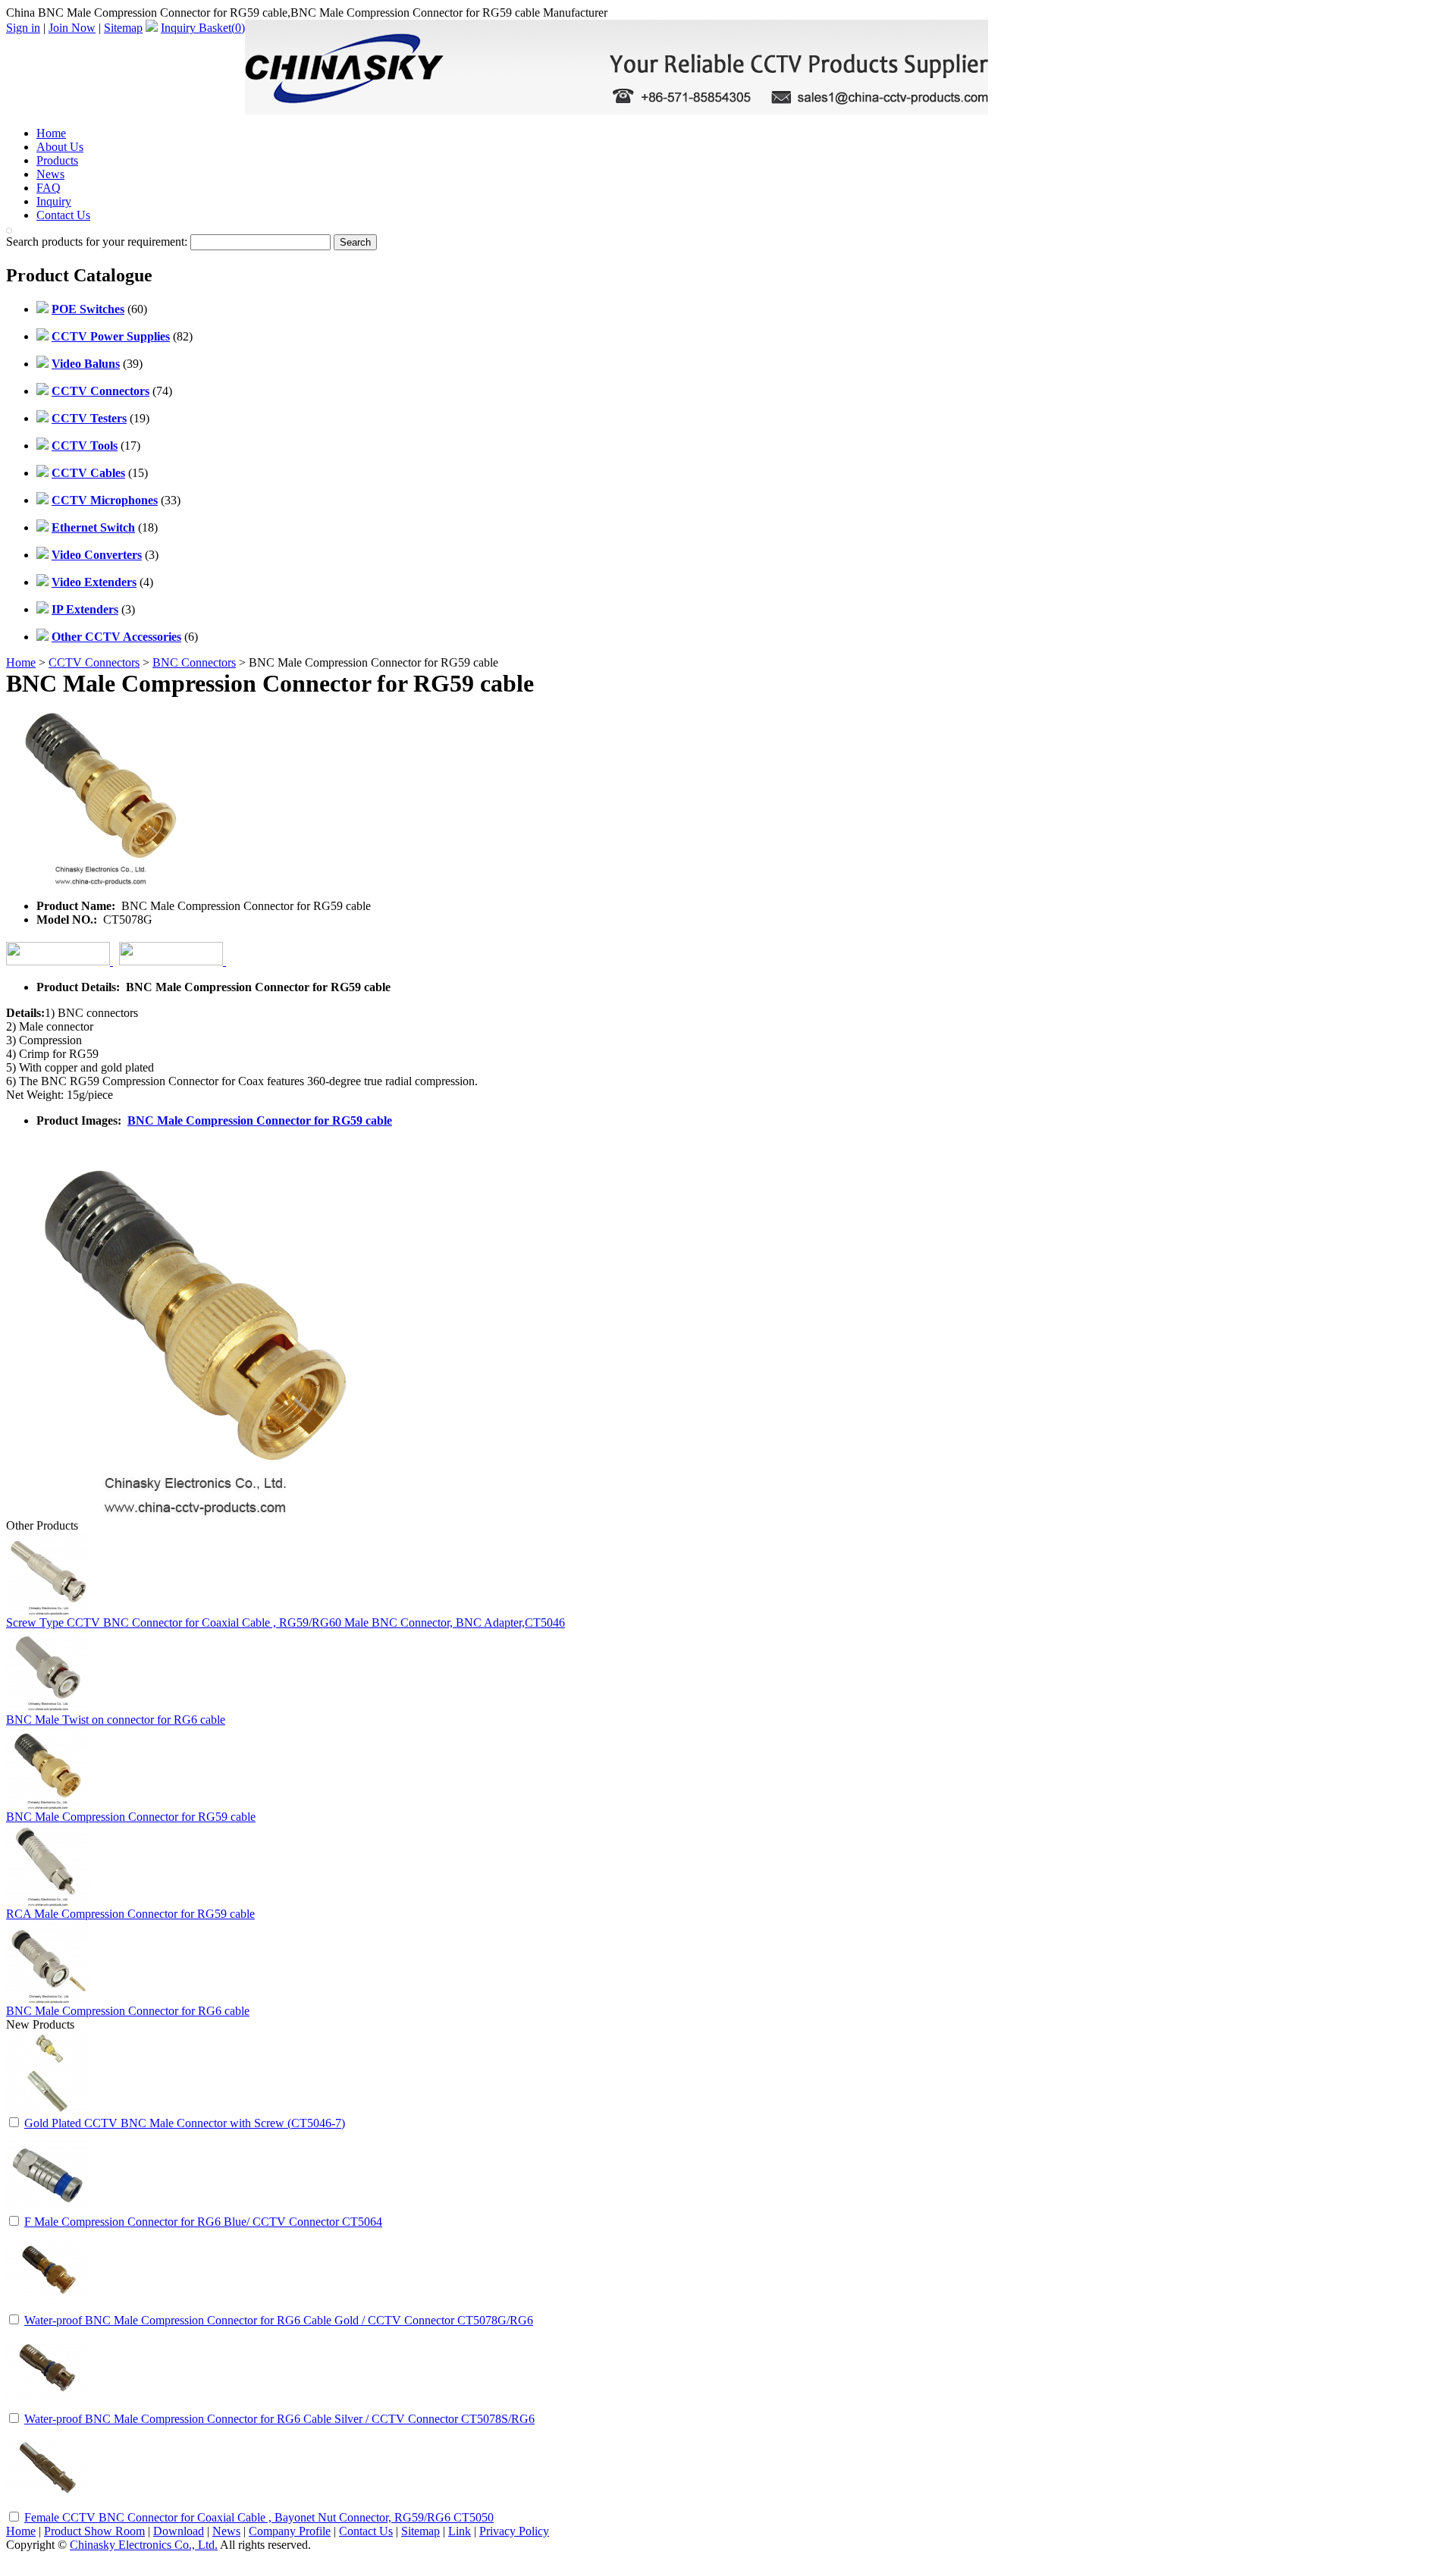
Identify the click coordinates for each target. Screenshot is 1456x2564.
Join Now (72, 28)
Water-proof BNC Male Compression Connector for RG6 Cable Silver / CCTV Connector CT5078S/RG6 (279, 2419)
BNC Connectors (194, 662)
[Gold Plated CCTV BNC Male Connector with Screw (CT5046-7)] (48, 2111)
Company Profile (290, 2531)
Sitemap (123, 28)
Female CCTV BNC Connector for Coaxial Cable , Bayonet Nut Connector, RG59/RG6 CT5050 (259, 2517)
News (50, 174)
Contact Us (63, 215)
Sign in (23, 28)
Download (179, 2531)
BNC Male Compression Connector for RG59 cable (260, 1120)
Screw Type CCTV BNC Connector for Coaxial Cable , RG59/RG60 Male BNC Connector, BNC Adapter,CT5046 (286, 1623)
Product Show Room (94, 2531)
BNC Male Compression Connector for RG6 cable (128, 2011)
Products (57, 160)
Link (460, 2531)
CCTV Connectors (94, 662)
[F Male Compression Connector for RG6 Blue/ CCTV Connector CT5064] (48, 2209)
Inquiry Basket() (203, 28)
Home (51, 133)
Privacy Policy (514, 2531)
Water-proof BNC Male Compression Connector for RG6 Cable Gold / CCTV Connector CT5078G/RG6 (279, 2320)
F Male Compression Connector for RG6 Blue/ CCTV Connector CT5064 (203, 2222)
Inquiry (54, 201)
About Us (60, 147)
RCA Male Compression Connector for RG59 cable (130, 1914)
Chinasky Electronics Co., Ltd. (144, 2545)
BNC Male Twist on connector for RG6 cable (116, 1720)
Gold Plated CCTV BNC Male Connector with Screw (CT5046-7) (185, 2123)
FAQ (49, 188)
